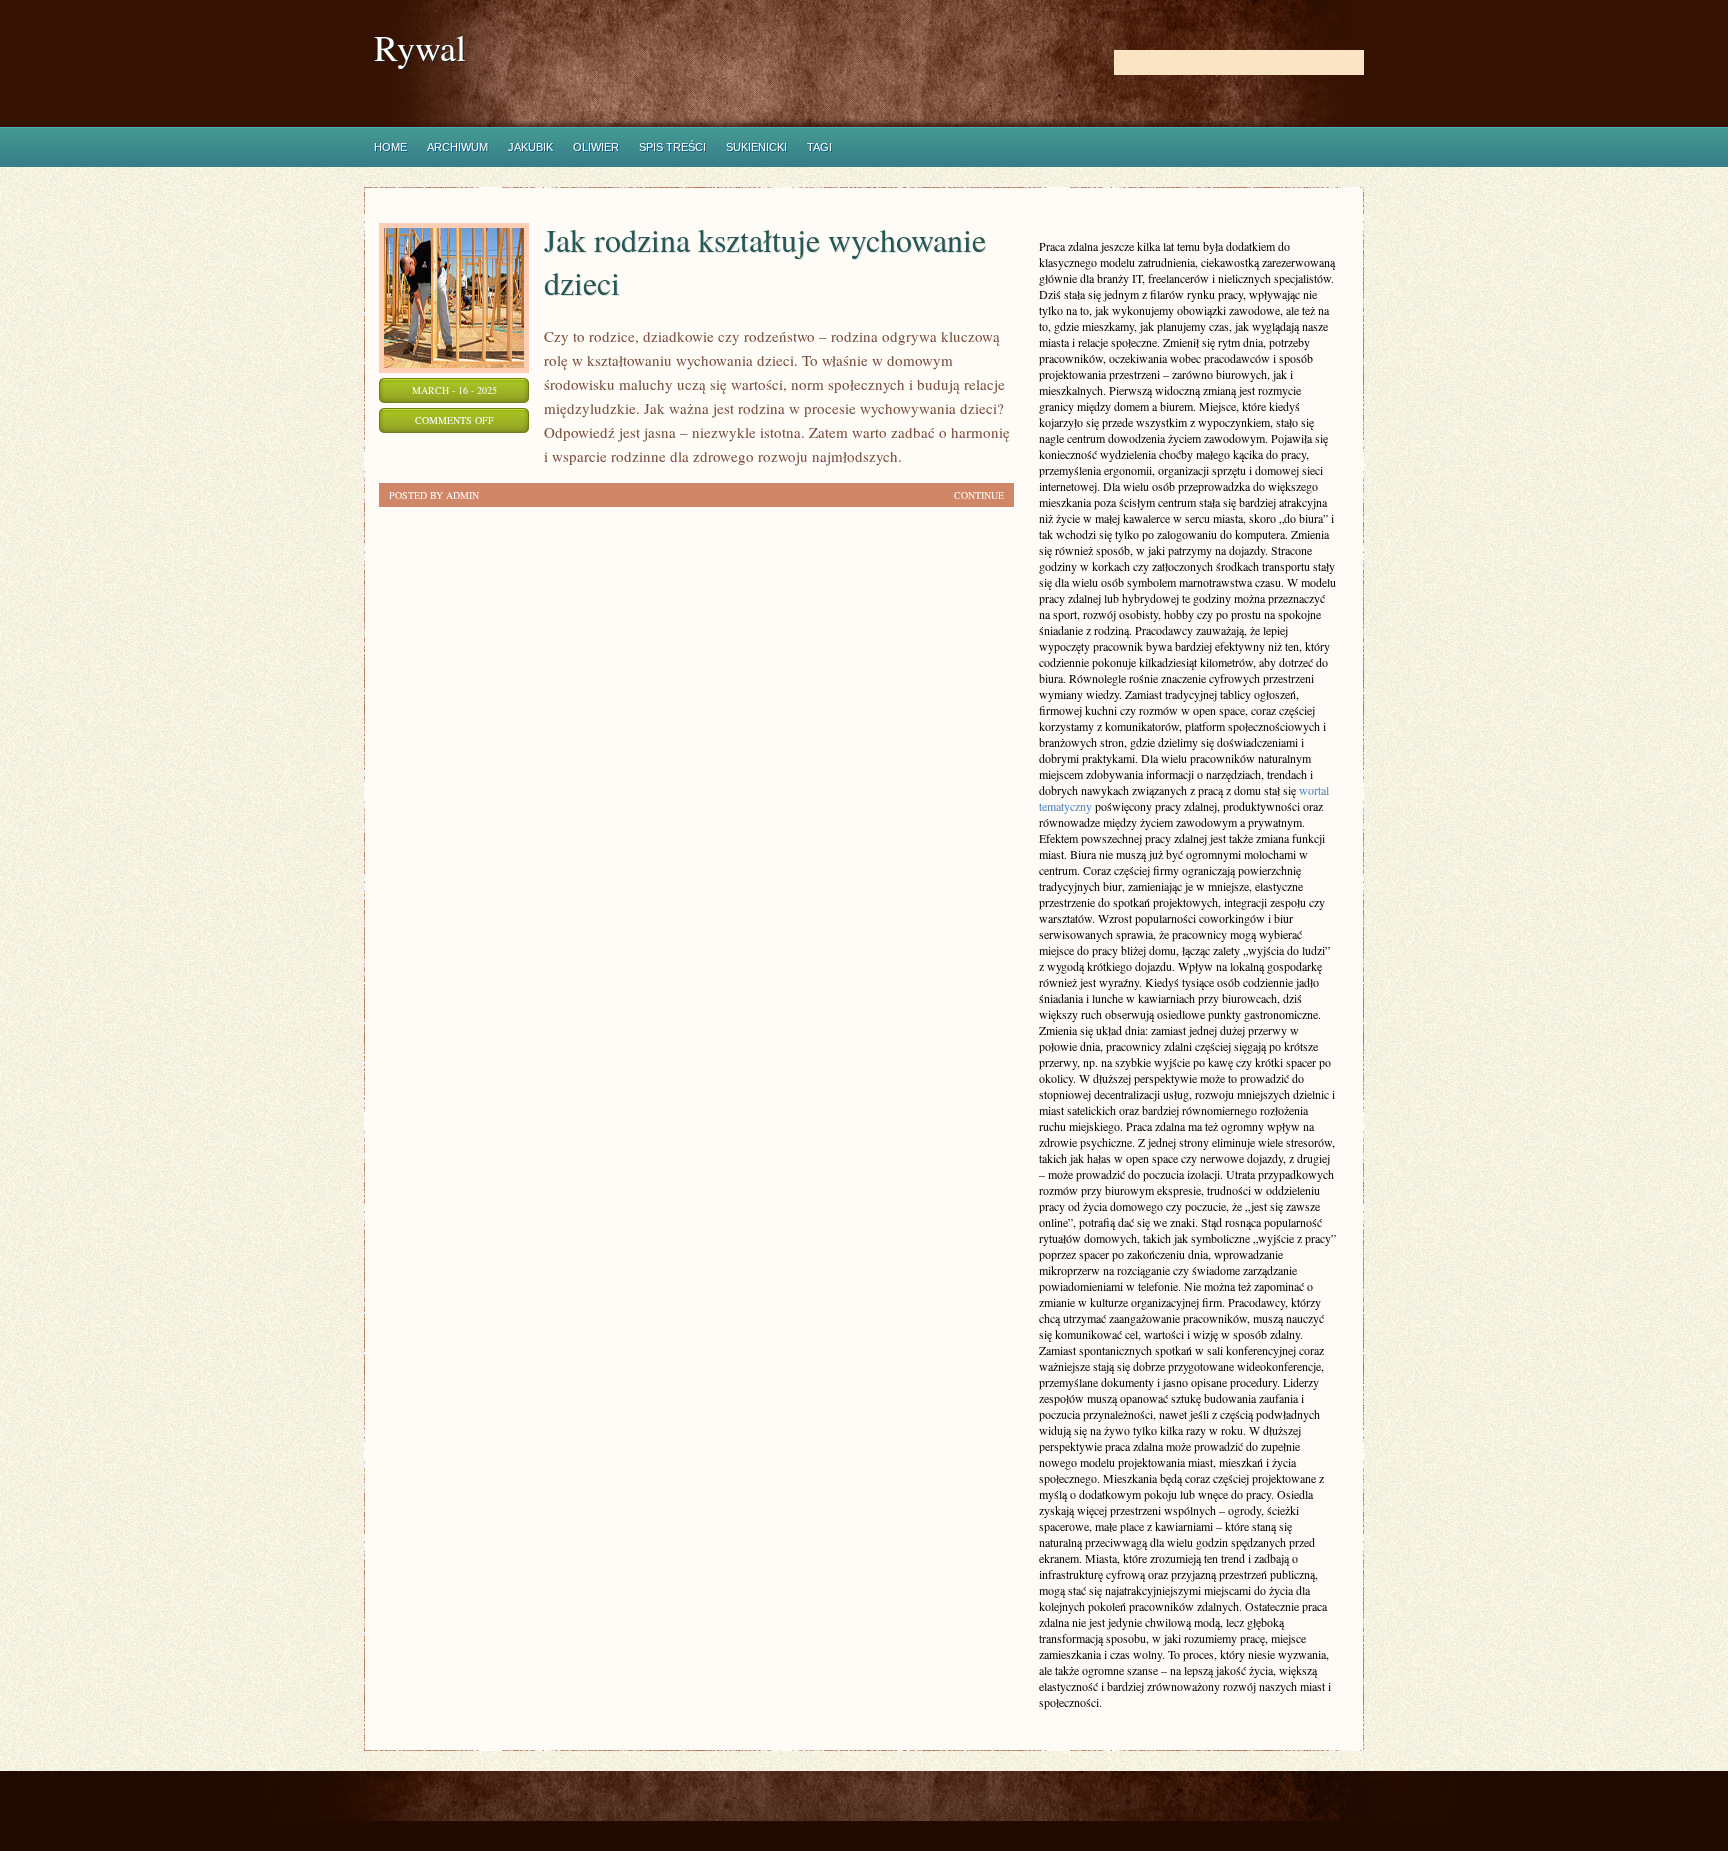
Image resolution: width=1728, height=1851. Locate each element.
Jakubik (530, 147)
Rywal (420, 47)
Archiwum (457, 147)
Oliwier (596, 147)
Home (390, 147)
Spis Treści (672, 147)
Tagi (819, 147)
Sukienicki (756, 147)
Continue (979, 495)
